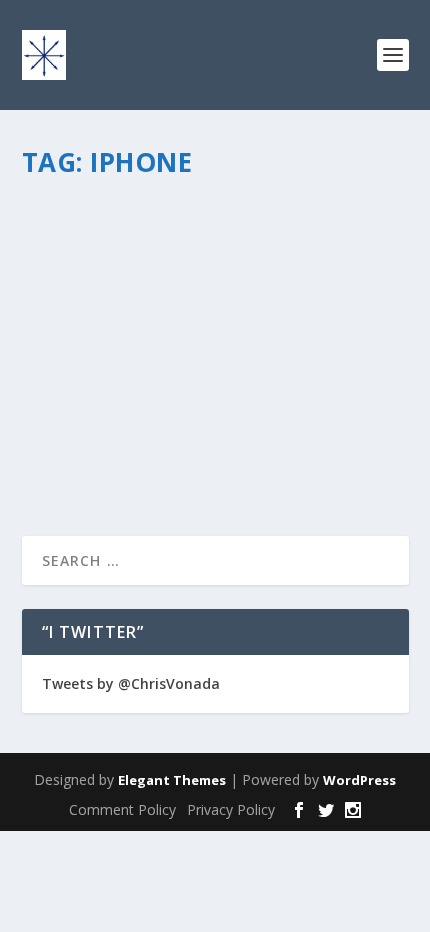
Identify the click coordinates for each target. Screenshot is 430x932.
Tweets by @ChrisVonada (131, 683)
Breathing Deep (276, 252)
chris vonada (95, 252)
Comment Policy (122, 809)
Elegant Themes (172, 780)
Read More (94, 448)
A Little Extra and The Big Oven (188, 221)
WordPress (359, 780)
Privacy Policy (231, 809)
